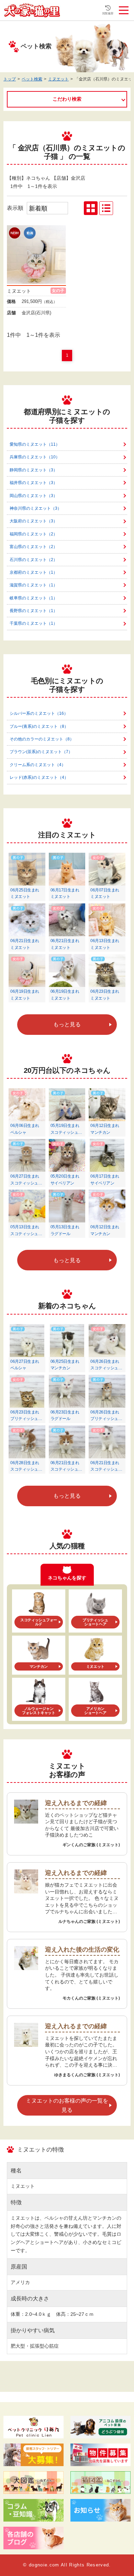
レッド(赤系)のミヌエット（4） (39, 777)
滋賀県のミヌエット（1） (33, 585)
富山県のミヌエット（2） (33, 547)
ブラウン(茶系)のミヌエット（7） (41, 752)
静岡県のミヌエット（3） (33, 470)
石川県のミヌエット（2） (33, 560)
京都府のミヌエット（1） (33, 572)
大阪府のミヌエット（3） (33, 521)
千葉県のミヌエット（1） (33, 623)
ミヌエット (58, 79)
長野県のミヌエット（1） (33, 611)
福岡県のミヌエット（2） (33, 534)
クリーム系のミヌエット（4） (38, 765)
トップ (10, 79)
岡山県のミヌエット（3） (33, 496)
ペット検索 (32, 79)
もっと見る (67, 1024)
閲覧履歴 (108, 14)
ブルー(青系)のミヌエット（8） (39, 726)
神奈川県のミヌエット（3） (36, 508)
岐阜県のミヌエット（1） (33, 598)
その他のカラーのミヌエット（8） (42, 739)
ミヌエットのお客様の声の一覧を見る (67, 2105)
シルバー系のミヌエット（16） (39, 713)
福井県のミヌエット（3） (33, 483)
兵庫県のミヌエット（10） (35, 457)
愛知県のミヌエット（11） (35, 444)
